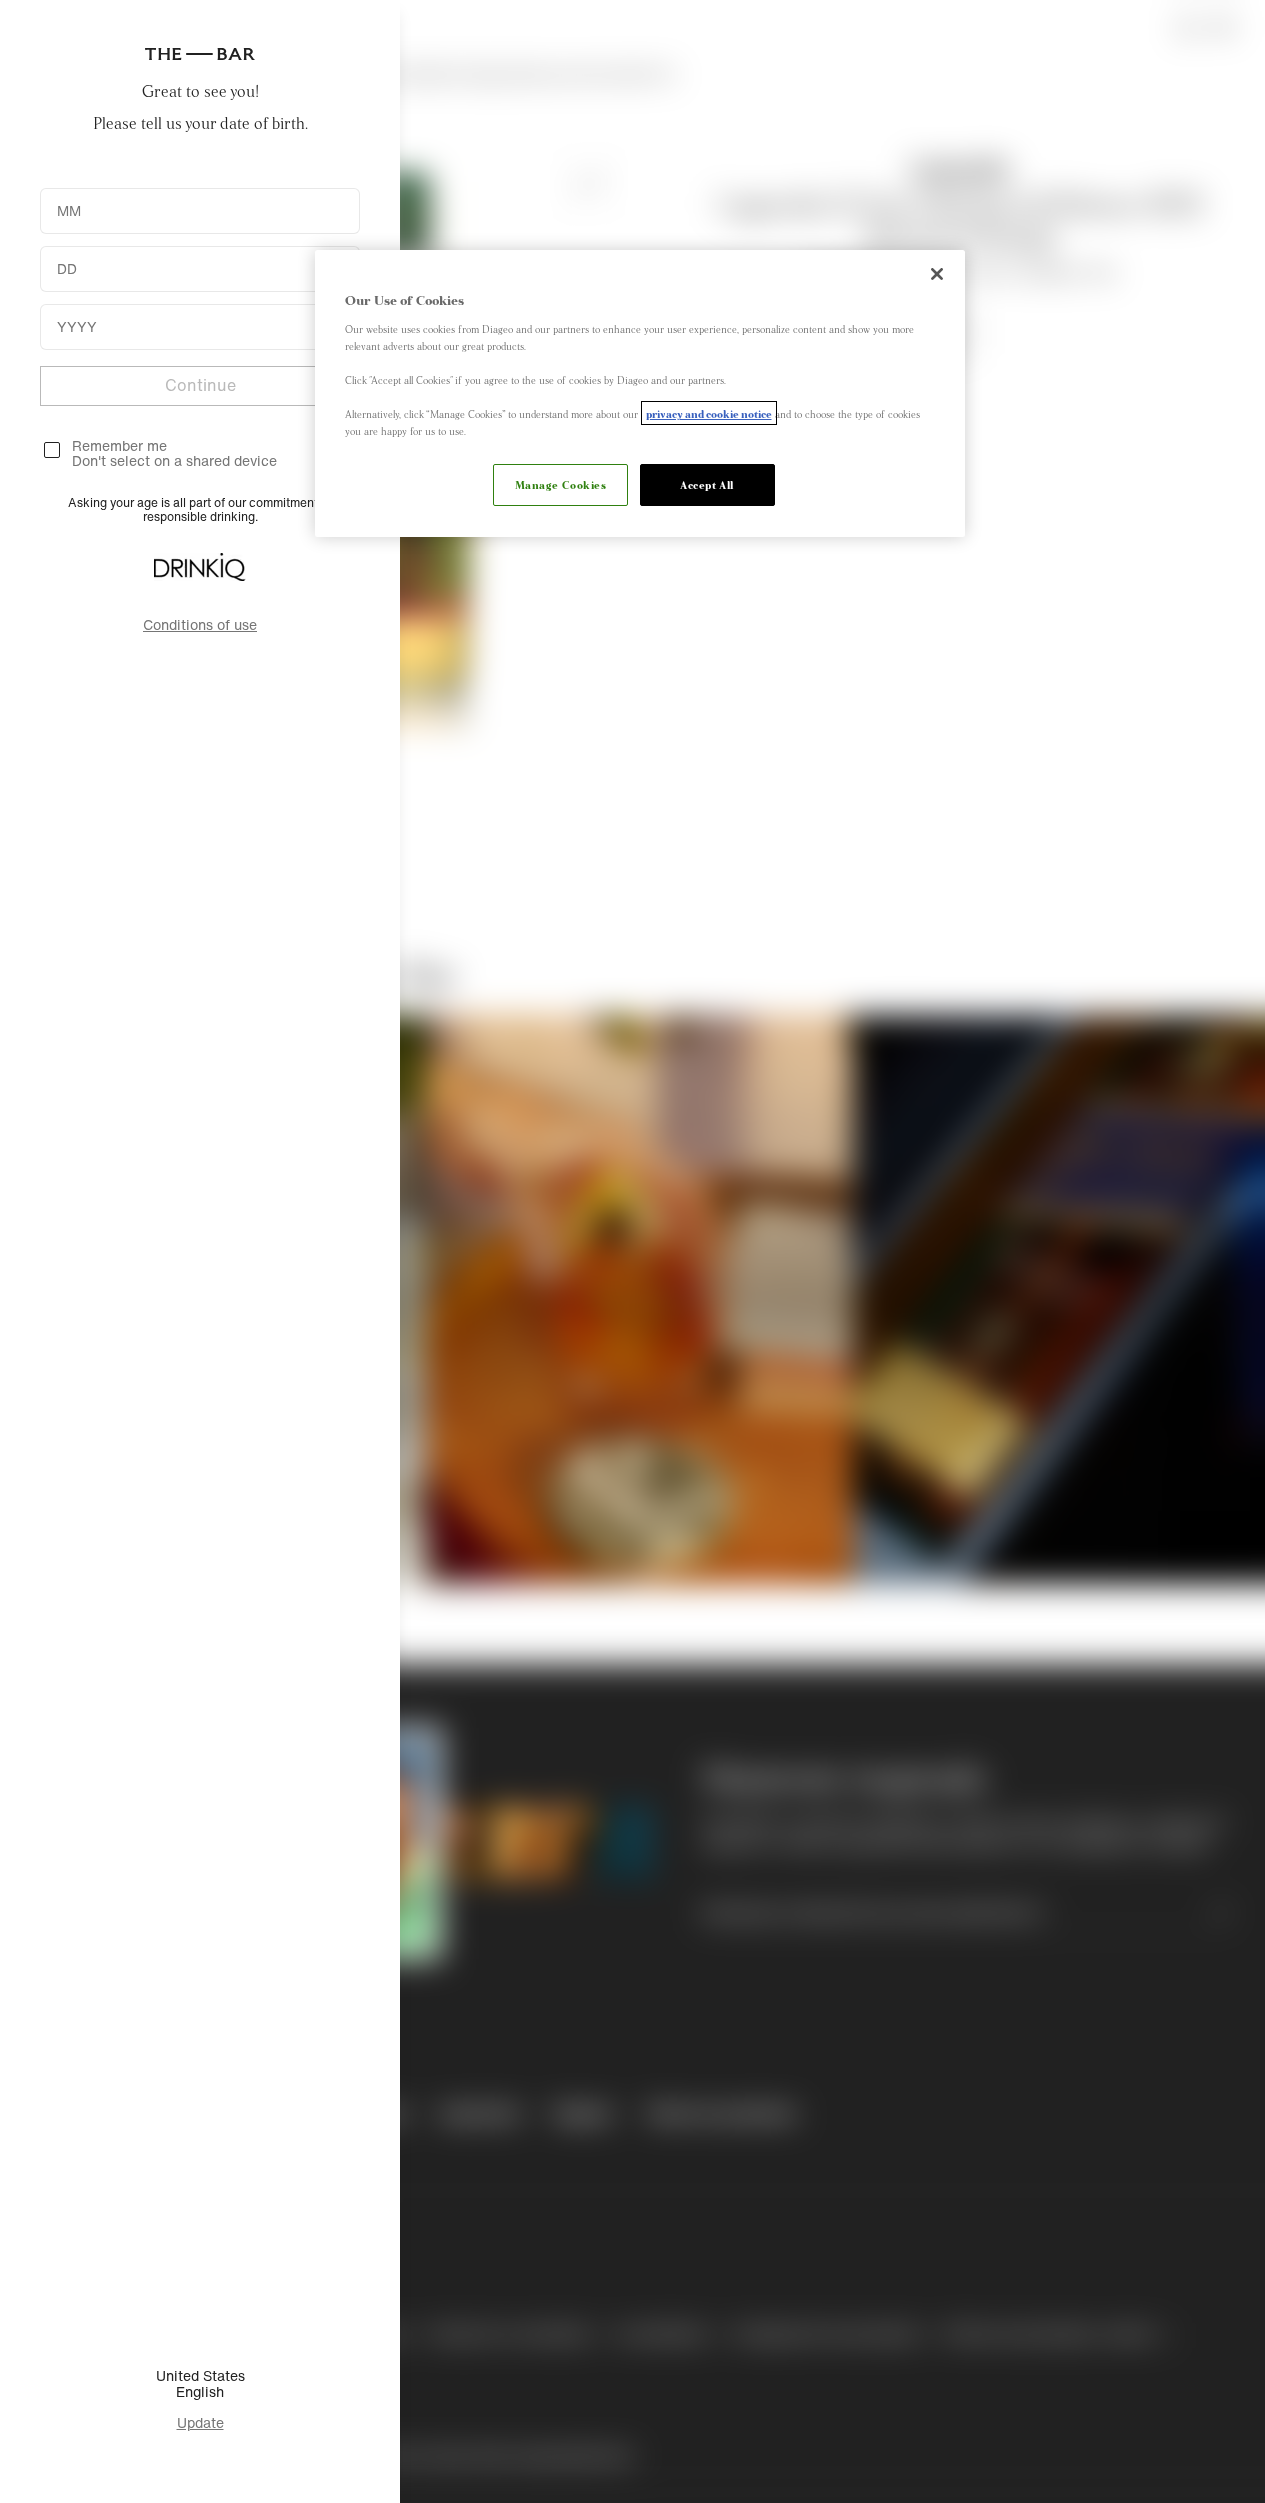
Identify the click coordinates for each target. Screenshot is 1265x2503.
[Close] (937, 274)
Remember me (119, 445)
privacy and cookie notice (709, 413)
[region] (640, 393)
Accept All (707, 484)
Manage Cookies (561, 484)
